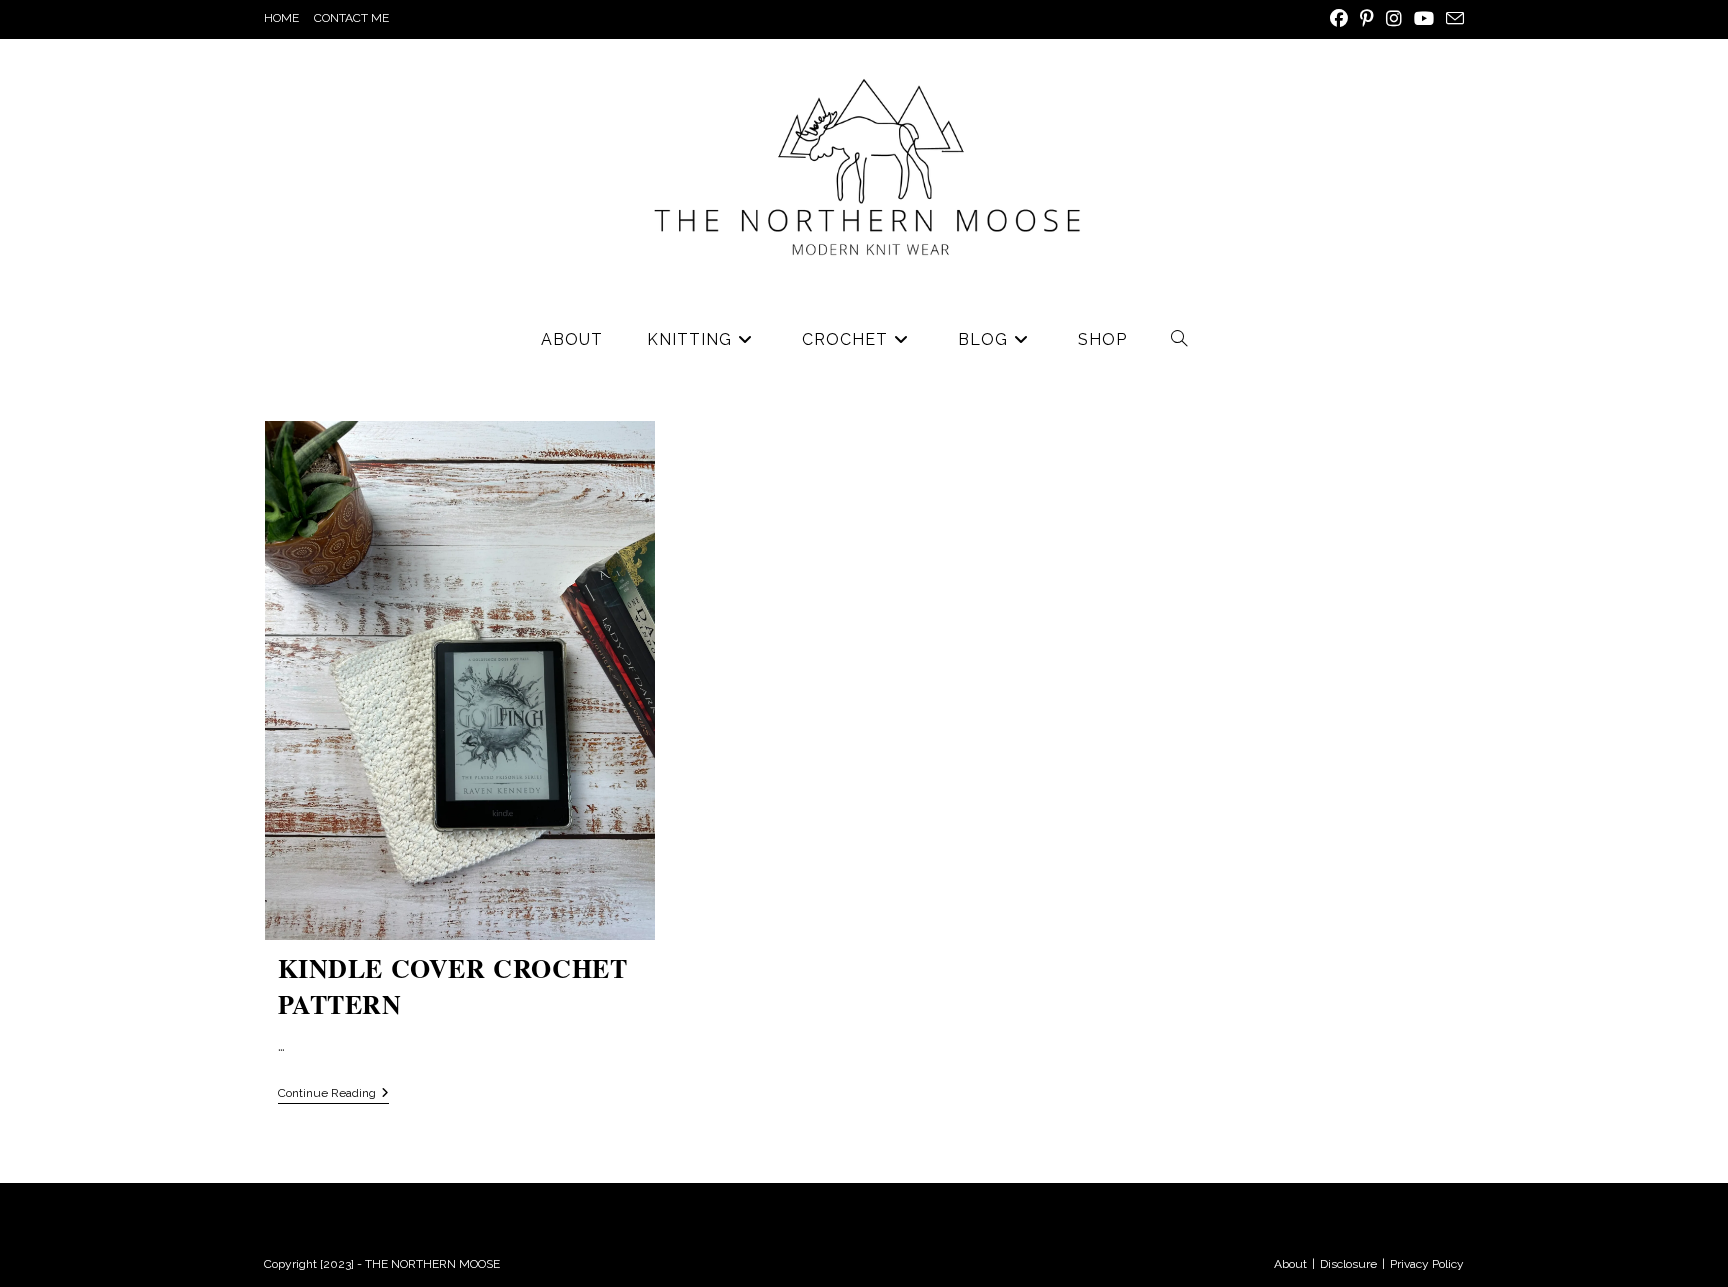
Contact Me (351, 18)
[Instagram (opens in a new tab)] (1394, 19)
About (1290, 1264)
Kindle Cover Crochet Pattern (453, 986)
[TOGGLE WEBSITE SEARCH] (1179, 340)
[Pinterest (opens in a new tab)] (1367, 19)
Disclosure (1348, 1264)
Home (281, 18)
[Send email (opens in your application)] (1452, 19)
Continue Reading (333, 1093)
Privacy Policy (1427, 1264)
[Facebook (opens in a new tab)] (1339, 19)
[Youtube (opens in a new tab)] (1424, 19)
